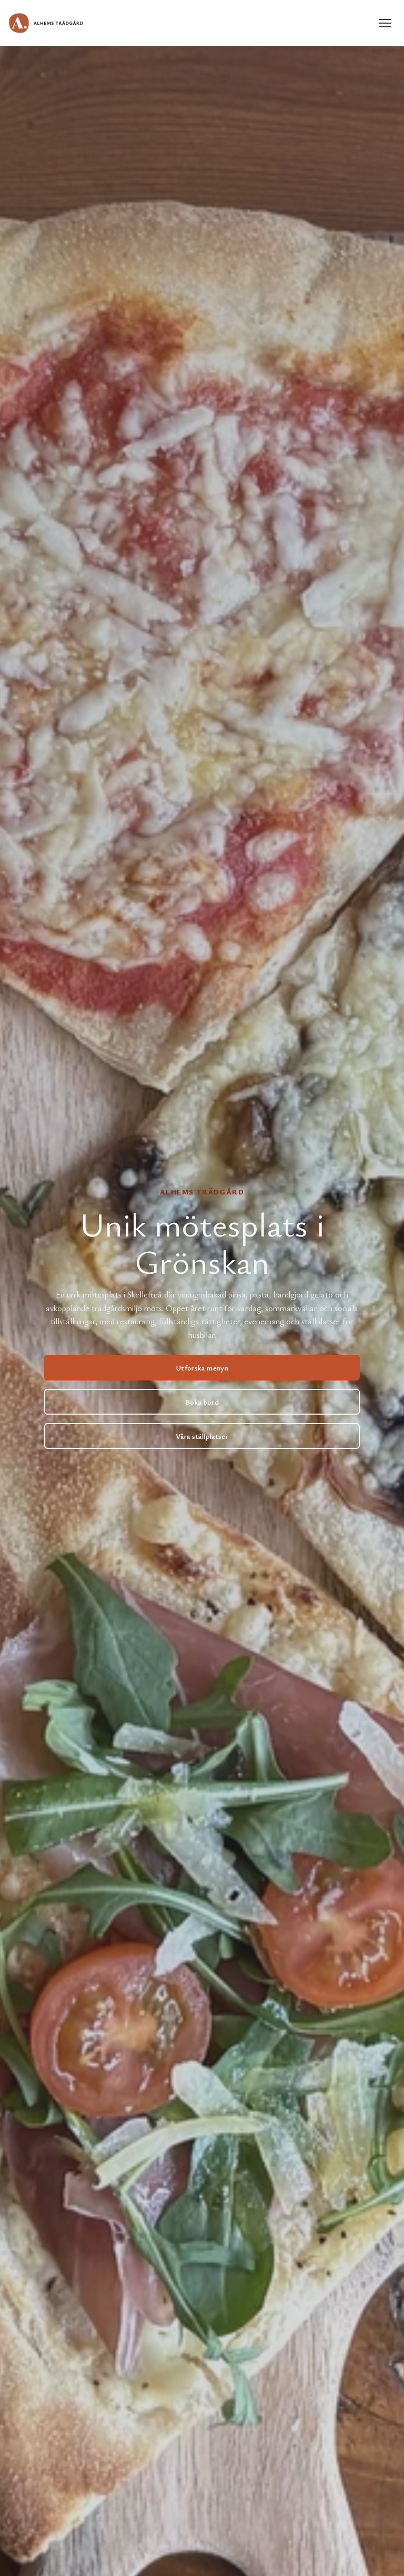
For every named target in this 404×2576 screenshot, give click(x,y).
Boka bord (202, 1402)
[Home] (46, 23)
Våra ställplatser (202, 1436)
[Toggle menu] (385, 23)
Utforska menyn (202, 1368)
